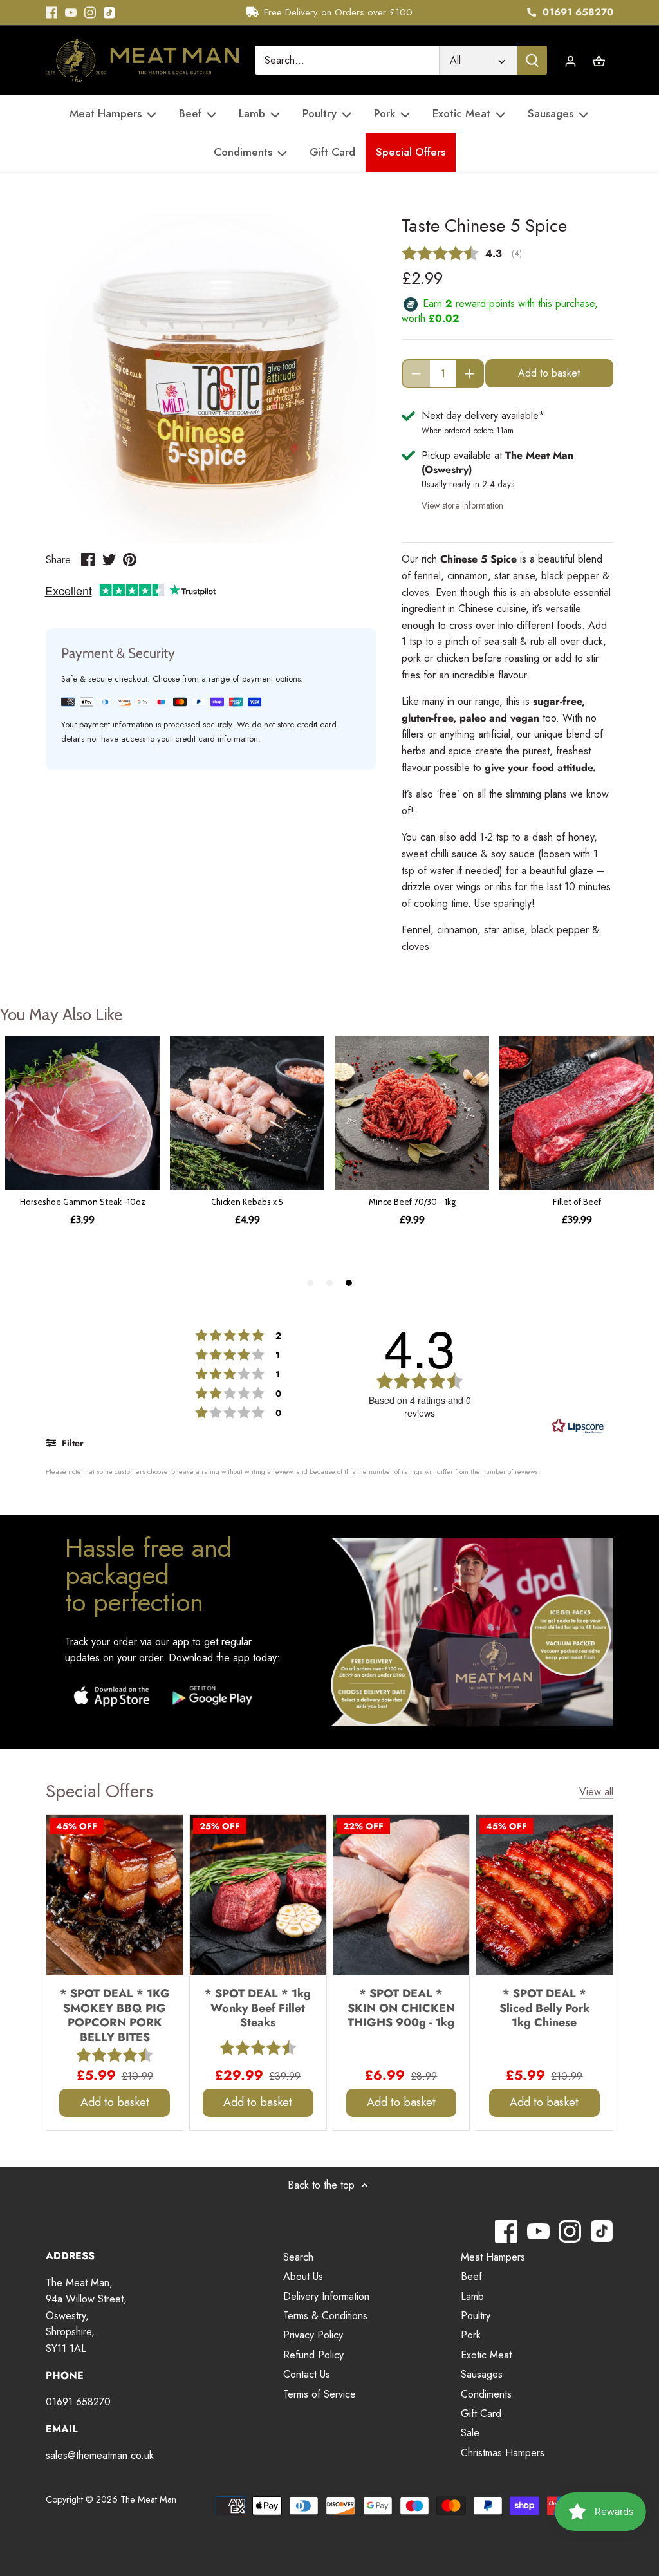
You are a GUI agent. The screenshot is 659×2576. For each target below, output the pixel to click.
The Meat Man (148, 2499)
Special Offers (99, 1791)
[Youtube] (71, 13)
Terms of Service (320, 2394)
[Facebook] (51, 13)
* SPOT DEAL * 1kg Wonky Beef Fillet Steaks (258, 2008)
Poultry (476, 2316)
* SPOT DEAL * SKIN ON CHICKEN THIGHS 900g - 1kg (401, 2008)
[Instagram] (90, 13)
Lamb (472, 2296)
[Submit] (532, 60)
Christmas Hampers (503, 2453)
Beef (471, 2276)
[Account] (571, 60)
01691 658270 (576, 12)
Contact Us (307, 2374)
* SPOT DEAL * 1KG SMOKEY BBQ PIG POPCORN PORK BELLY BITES (115, 2015)
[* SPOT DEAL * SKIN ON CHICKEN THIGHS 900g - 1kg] (402, 1895)
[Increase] (469, 374)
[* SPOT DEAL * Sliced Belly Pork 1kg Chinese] (544, 1895)
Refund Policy (313, 2355)
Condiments (486, 2394)
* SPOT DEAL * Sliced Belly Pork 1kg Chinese (544, 2008)
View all (596, 1792)
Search (298, 2257)
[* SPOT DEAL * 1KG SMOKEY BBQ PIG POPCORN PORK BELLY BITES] (115, 1895)
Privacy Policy (313, 2335)
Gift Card (481, 2413)
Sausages (482, 2374)
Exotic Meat (486, 2355)
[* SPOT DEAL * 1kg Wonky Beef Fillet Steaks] (258, 1895)
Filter (71, 1443)
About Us (303, 2276)
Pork (471, 2335)
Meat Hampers (493, 2257)
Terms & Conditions (325, 2316)
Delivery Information (326, 2296)
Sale (470, 2433)
